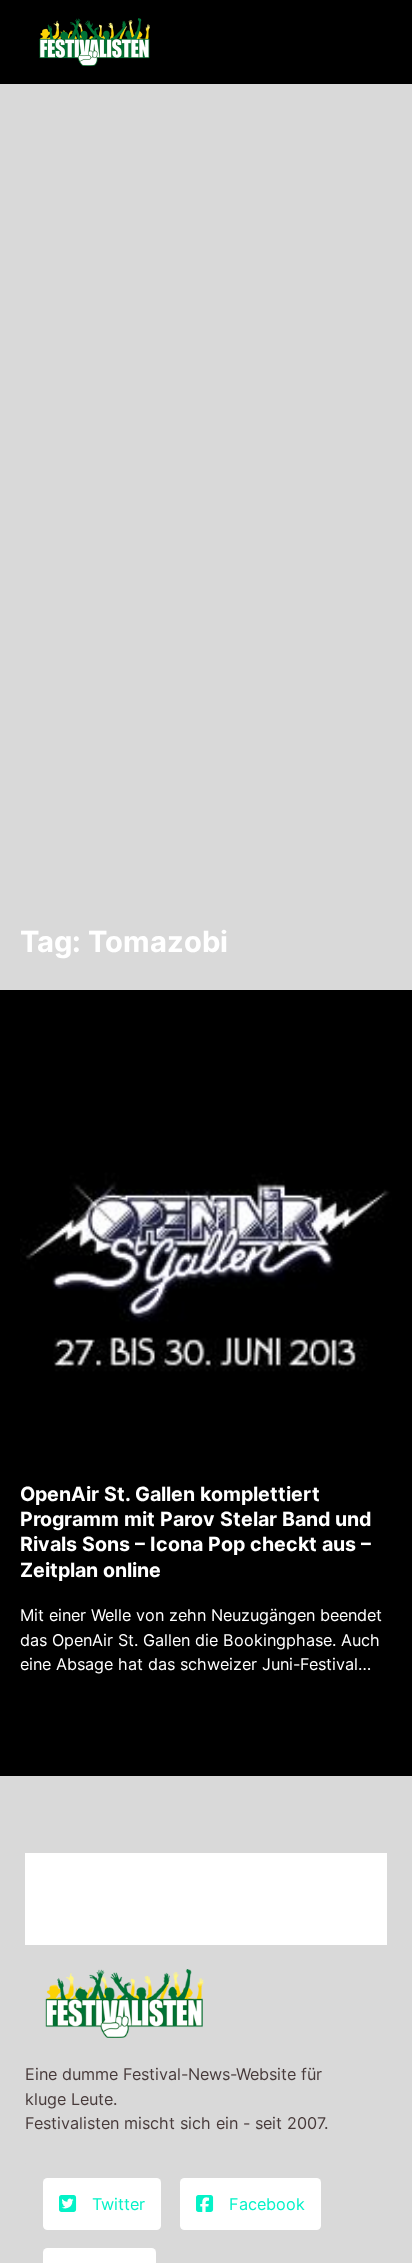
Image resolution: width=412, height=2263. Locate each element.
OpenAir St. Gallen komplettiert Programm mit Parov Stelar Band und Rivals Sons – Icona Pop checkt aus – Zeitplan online (195, 1532)
